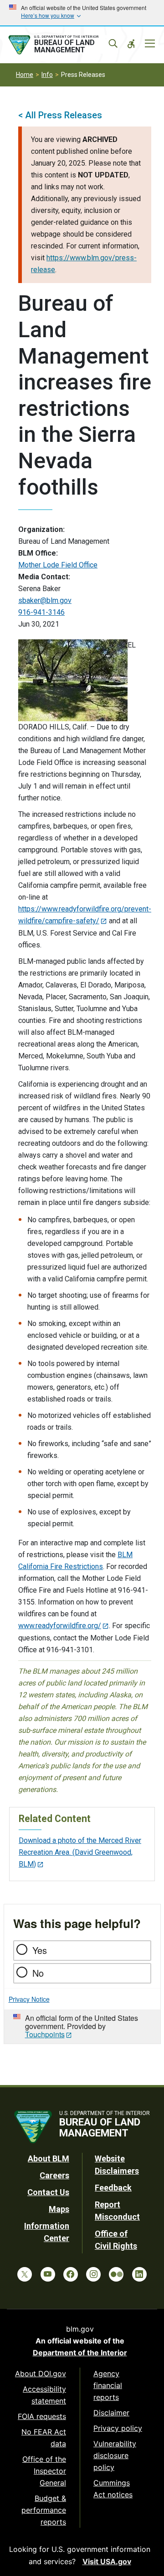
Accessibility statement (44, 2395)
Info (47, 75)
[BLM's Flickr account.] (116, 2274)
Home (25, 75)
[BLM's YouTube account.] (48, 2274)
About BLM (49, 2158)
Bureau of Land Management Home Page (62, 45)
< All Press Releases (60, 115)
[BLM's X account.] (25, 2274)
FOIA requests (42, 2416)
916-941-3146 (41, 612)
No (38, 1973)
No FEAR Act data (44, 2438)
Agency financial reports (108, 2385)
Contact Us (48, 2192)
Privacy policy (118, 2428)
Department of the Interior (80, 2353)
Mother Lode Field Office (58, 565)
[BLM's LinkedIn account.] (139, 2274)
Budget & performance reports (44, 2510)
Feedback (113, 2188)
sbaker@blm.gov (45, 600)
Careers (54, 2175)
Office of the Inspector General (44, 2471)
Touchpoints (45, 2034)
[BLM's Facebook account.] (71, 2274)
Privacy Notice (29, 1999)
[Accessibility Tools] (131, 44)
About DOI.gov (41, 2374)
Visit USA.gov (107, 2561)
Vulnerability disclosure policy (115, 2455)
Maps (59, 2209)
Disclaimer (111, 2413)
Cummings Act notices (113, 2489)
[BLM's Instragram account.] (93, 2274)
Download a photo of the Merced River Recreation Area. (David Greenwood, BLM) (80, 1852)
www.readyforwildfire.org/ (60, 1626)
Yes (40, 1950)
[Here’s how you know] (82, 13)
